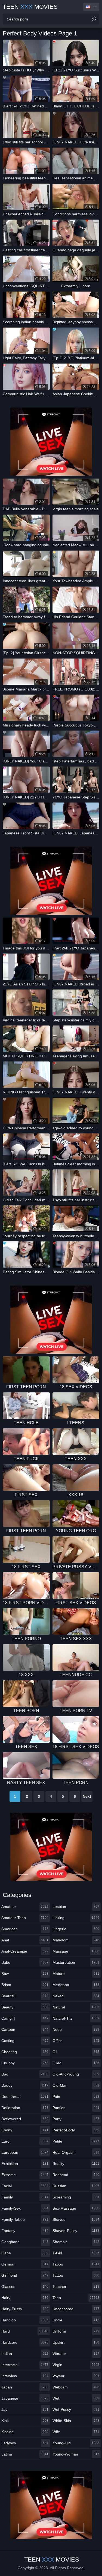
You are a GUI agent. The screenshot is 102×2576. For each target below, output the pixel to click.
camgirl (25, 2018)
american (25, 1929)
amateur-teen (25, 1918)
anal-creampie (25, 1951)
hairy (25, 2298)
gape (25, 2253)
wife (76, 2432)
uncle (76, 2320)
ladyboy (25, 2443)
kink (25, 2421)
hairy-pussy (25, 2309)
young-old (76, 2443)
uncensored (76, 2309)
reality (76, 2164)
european (25, 2152)
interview (25, 2376)
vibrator (76, 2354)
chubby (25, 2063)
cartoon (25, 2029)
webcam (76, 2387)
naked (76, 1996)
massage (76, 1951)
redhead (76, 2175)
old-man (76, 2085)
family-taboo (25, 2219)
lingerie (76, 1929)
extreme (25, 2175)
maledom (76, 1940)
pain (76, 2097)
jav (25, 2409)
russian (76, 2186)
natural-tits (76, 2018)
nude (76, 2029)
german (25, 2264)
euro (25, 2141)
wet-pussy (76, 2409)
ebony (25, 2130)
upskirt (76, 2342)
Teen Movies (30, 7)
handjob (25, 2320)
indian (25, 2354)
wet (76, 2398)
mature (76, 1974)
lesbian (76, 1907)
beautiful (25, 1996)
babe (25, 1962)
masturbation (76, 1962)
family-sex (25, 2208)
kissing (25, 2432)
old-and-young (76, 2074)
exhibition (25, 2164)
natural (76, 2007)
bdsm (25, 1985)
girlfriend (25, 2275)
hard (25, 2331)
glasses (25, 2287)
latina (25, 2454)
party (76, 2119)
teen (76, 2298)
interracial (25, 2365)
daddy (25, 2085)
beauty (25, 2007)
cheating (25, 2052)
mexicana (76, 1985)
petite (76, 2141)
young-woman (76, 2454)
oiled (76, 2063)
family (25, 2197)
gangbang (25, 2242)
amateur (25, 1907)
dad (25, 2074)
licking (76, 1918)
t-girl (76, 2253)
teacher (76, 2287)
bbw (25, 1974)
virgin (76, 2365)
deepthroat (25, 2097)
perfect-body (76, 2130)
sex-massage (76, 2208)
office (76, 2041)
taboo (76, 2264)
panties (76, 2108)
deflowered (25, 2119)
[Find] (94, 19)
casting (25, 2041)
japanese (25, 2398)
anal (25, 1940)
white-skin (76, 2421)
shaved (76, 2219)
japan (25, 2387)
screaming (76, 2197)
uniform (76, 2331)
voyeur (76, 2376)
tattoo (76, 2275)
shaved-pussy (76, 2231)
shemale (76, 2242)
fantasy (25, 2231)
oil (76, 2052)
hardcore (25, 2342)
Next (87, 1796)
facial (25, 2186)
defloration (25, 2108)
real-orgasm (76, 2152)
